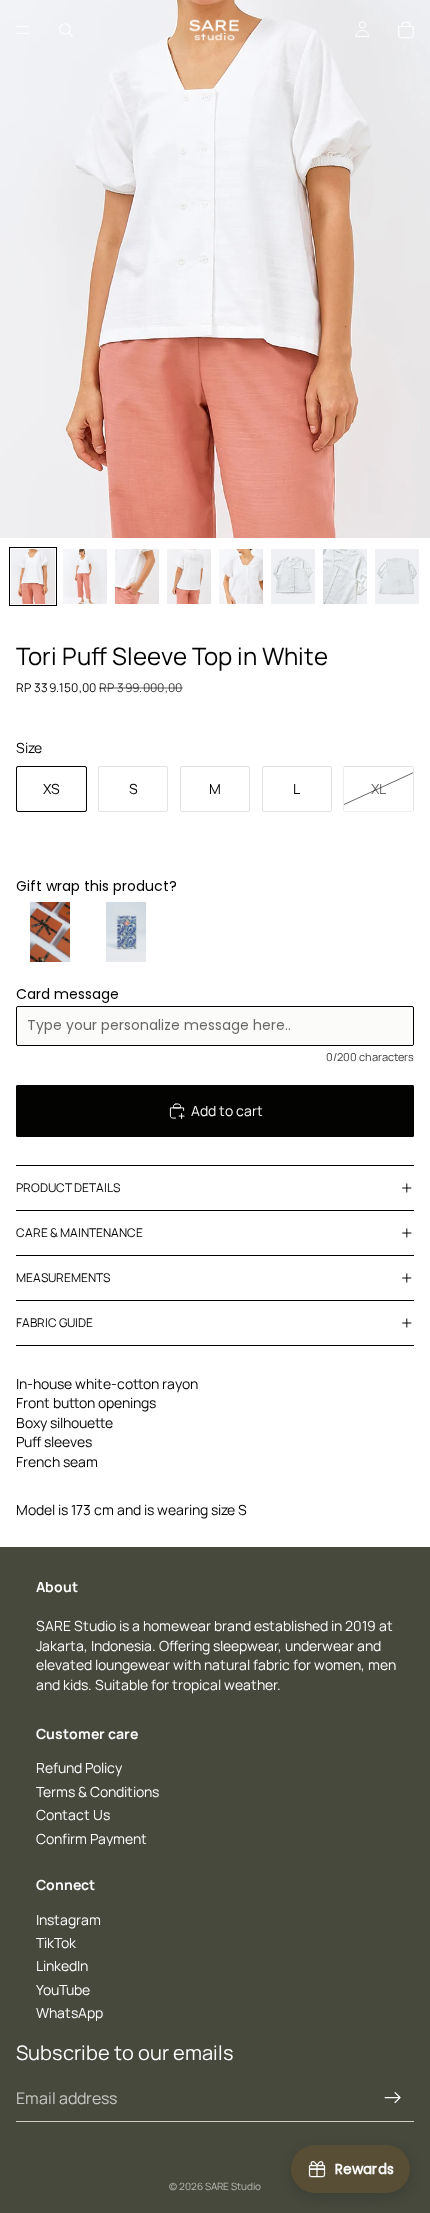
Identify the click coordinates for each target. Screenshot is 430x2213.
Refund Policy (79, 1767)
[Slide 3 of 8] (137, 576)
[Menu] (23, 30)
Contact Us (73, 1814)
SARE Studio (233, 2186)
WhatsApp (69, 2012)
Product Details (68, 1187)
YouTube (63, 1989)
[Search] (66, 30)
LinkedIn (62, 1966)
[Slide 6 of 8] (293, 576)
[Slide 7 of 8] (345, 576)
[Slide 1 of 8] (33, 576)
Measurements (63, 1277)
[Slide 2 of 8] (85, 576)
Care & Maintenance (79, 1232)
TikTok (56, 1942)
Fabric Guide (54, 1322)
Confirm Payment (91, 1838)
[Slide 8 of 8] (397, 576)
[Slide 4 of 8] (189, 576)
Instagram (68, 1919)
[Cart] (406, 30)
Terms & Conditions (97, 1791)
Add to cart (227, 1110)
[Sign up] (393, 2098)
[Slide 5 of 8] (241, 576)
